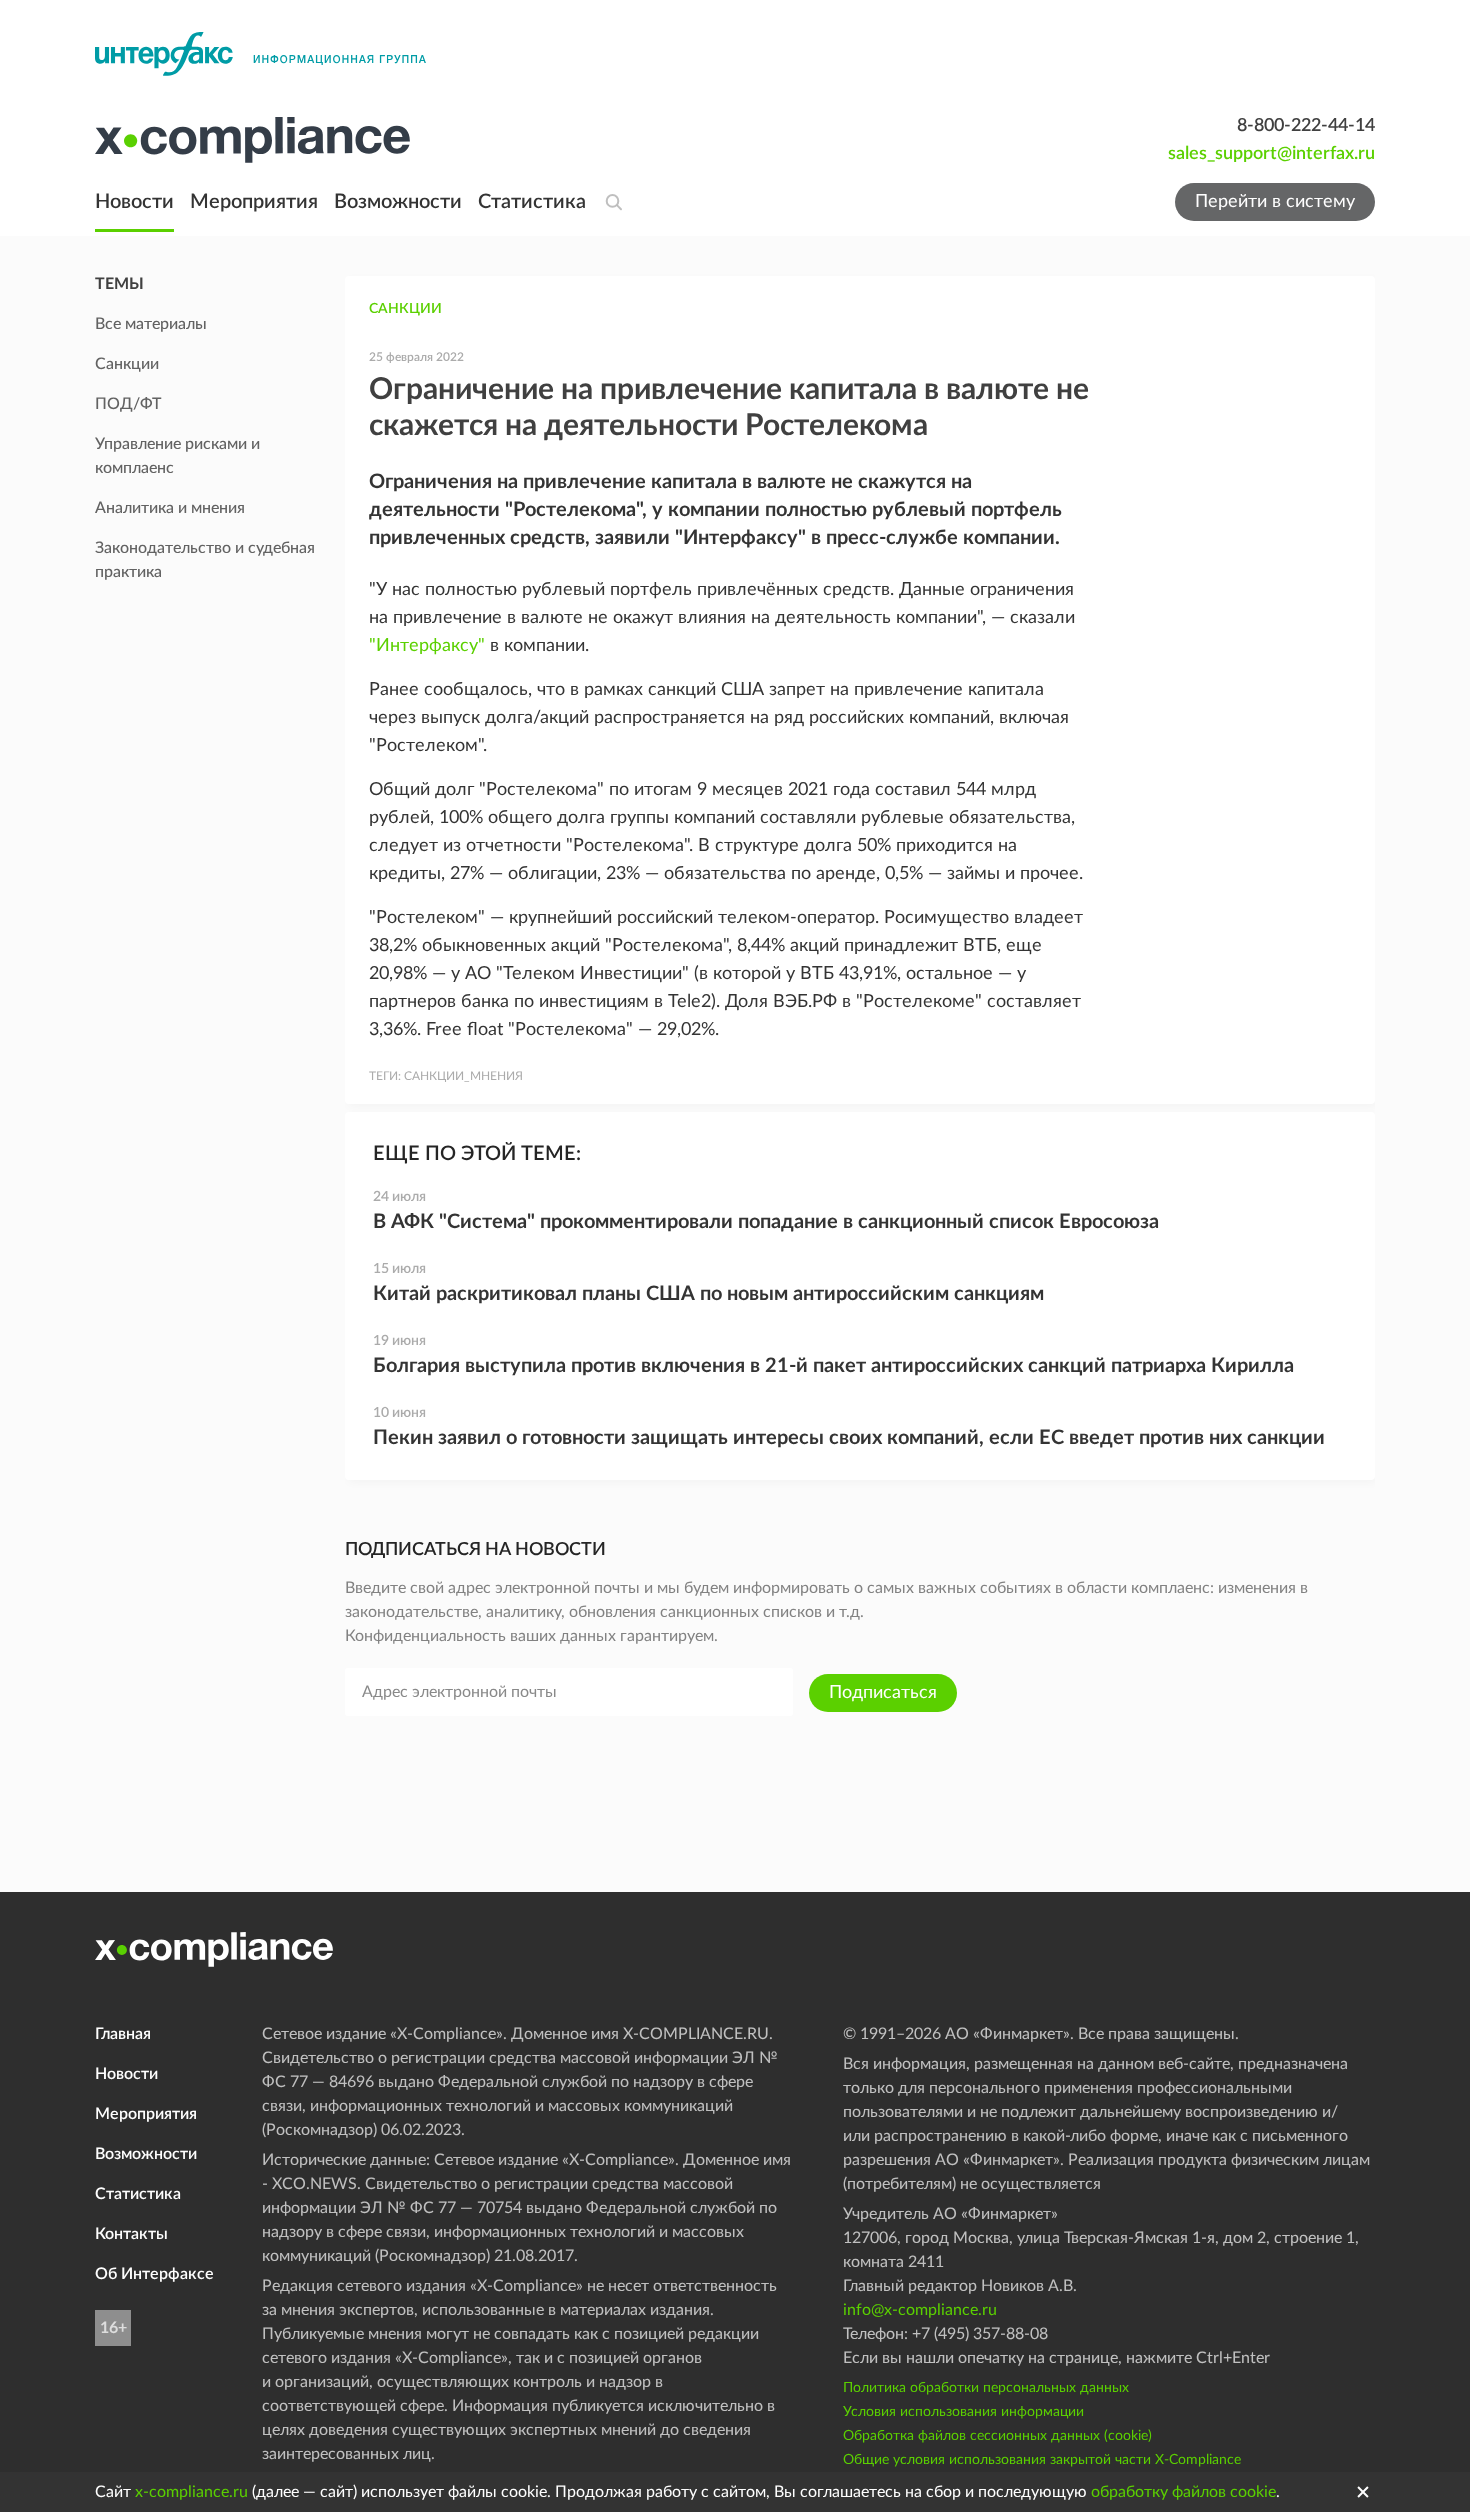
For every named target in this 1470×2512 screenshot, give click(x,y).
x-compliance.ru (191, 2492)
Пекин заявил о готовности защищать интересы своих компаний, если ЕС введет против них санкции (849, 1438)
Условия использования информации (963, 2412)
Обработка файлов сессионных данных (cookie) (997, 2436)
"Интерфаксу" (427, 646)
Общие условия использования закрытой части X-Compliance (1042, 2460)
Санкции (405, 309)
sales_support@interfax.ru (1271, 154)
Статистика (532, 202)
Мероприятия (254, 202)
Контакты (131, 2234)
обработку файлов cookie (1183, 2492)
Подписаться (883, 1693)
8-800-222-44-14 (1306, 126)
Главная (123, 2034)
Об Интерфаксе (154, 2274)
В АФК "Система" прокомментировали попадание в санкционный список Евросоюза (766, 1222)
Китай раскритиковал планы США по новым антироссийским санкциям (708, 1294)
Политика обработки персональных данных (986, 2388)
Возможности (398, 202)
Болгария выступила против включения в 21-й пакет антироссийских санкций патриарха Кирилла (833, 1366)
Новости (134, 202)
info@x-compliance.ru (920, 2310)
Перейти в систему (1275, 202)
